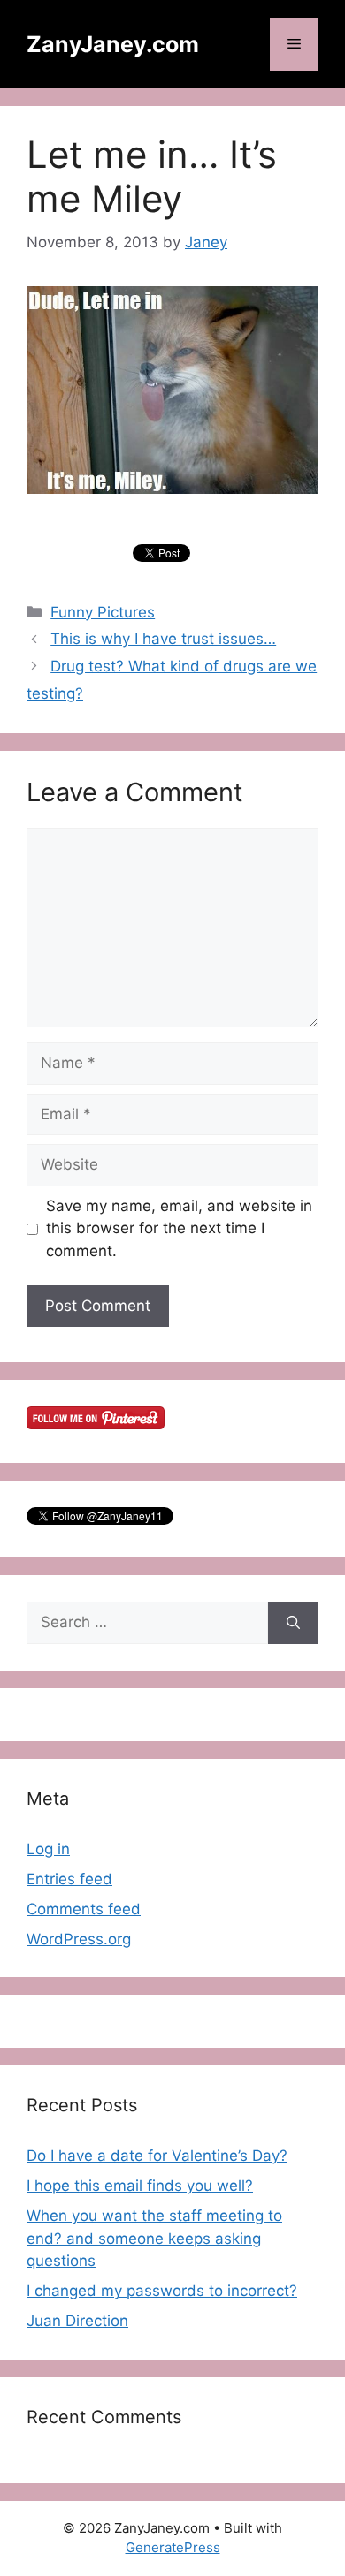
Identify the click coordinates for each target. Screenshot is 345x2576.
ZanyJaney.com (113, 44)
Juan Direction (77, 2321)
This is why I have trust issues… (163, 639)
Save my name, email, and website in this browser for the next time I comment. (179, 1228)
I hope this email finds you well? (140, 2186)
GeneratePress (173, 2547)
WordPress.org (79, 1939)
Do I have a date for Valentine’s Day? (157, 2156)
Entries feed (69, 1879)
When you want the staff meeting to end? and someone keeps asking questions (154, 2238)
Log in (48, 1849)
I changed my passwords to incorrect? (162, 2291)
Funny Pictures (103, 612)
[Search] (293, 1623)
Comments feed (84, 1909)
